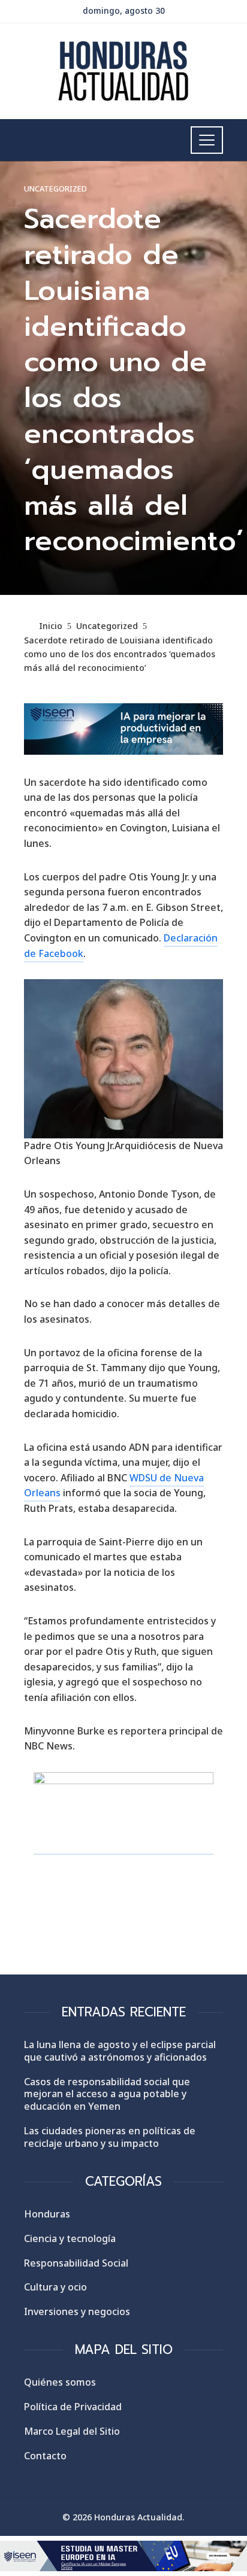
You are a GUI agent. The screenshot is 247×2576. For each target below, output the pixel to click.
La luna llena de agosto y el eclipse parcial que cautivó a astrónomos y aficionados (120, 2051)
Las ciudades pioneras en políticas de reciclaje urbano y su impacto (110, 2137)
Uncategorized (55, 189)
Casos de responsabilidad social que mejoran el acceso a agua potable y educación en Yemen (107, 2094)
